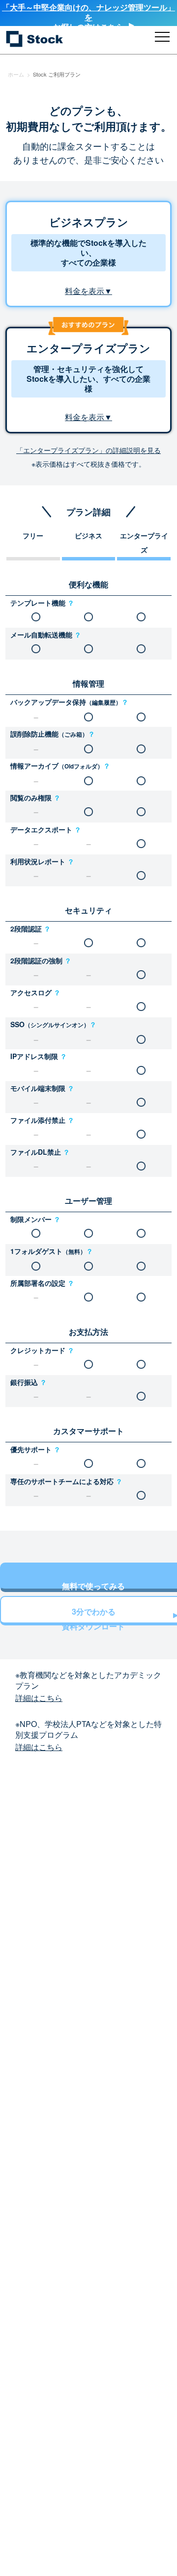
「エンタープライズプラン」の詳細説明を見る (88, 450)
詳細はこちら (39, 1698)
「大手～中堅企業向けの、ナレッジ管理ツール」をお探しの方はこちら (88, 17)
